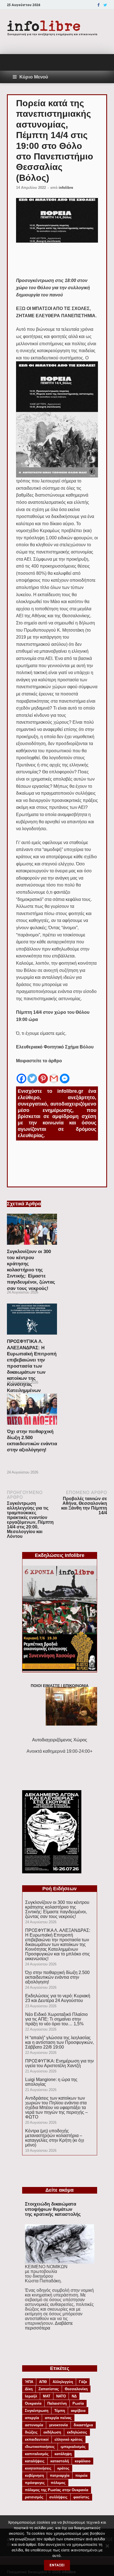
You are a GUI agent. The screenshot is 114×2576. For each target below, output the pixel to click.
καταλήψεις (35, 2461)
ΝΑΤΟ (61, 2396)
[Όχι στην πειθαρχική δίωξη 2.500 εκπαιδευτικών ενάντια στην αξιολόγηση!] (32, 1426)
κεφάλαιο (83, 2461)
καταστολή (60, 2461)
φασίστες (81, 2497)
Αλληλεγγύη (63, 2382)
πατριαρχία (60, 2475)
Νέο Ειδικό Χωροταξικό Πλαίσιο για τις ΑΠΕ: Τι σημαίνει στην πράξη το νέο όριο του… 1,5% (56, 2019)
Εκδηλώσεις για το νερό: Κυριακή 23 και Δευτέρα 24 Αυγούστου (58, 1998)
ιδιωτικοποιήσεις (40, 2447)
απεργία (32, 2418)
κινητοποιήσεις (38, 2468)
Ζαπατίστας (49, 2389)
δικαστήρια (83, 2425)
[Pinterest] (43, 1074)
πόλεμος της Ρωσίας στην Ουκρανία (57, 2490)
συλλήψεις (58, 2497)
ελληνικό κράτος (69, 2439)
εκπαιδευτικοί (37, 2439)
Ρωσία (78, 2403)
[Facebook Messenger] (65, 1074)
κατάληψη (63, 2454)
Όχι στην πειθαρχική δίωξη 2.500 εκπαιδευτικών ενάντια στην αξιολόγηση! (57, 1977)
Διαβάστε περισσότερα (49, 2326)
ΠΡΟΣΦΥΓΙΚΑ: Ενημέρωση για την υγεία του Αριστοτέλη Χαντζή (59, 2063)
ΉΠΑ (29, 2382)
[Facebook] (99, 5)
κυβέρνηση (34, 2475)
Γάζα (83, 2382)
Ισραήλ (31, 2396)
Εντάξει (57, 2565)
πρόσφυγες (35, 2483)
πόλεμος (58, 2483)
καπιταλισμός (37, 2454)
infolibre (66, 188)
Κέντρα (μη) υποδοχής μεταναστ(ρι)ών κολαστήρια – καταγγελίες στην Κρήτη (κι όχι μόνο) (55, 2138)
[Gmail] (54, 1074)
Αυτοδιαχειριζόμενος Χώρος (60, 1740)
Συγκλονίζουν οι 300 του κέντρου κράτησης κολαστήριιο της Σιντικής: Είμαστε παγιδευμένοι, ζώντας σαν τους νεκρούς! (31, 1270)
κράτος (63, 2468)
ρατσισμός (34, 2497)
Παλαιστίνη (57, 2403)
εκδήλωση (52, 2432)
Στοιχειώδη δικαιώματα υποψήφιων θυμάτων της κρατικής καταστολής (53, 2209)
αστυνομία (34, 2425)
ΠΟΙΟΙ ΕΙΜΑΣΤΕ (45, 1686)
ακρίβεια (78, 2411)
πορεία (81, 2475)
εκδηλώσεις (77, 2432)
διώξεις (31, 2432)
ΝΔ (74, 2396)
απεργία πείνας (58, 2418)
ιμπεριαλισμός (73, 2447)
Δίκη (29, 2389)
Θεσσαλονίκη (76, 2389)
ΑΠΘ (43, 2382)
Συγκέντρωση (37, 2411)
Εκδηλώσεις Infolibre (60, 1555)
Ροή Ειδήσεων (59, 1889)
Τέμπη (60, 2411)
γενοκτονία (58, 2425)
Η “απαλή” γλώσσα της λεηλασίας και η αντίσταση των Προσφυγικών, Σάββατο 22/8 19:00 (59, 2042)
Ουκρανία (33, 2403)
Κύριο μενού (34, 77)
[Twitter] (105, 5)
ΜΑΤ (47, 2396)
